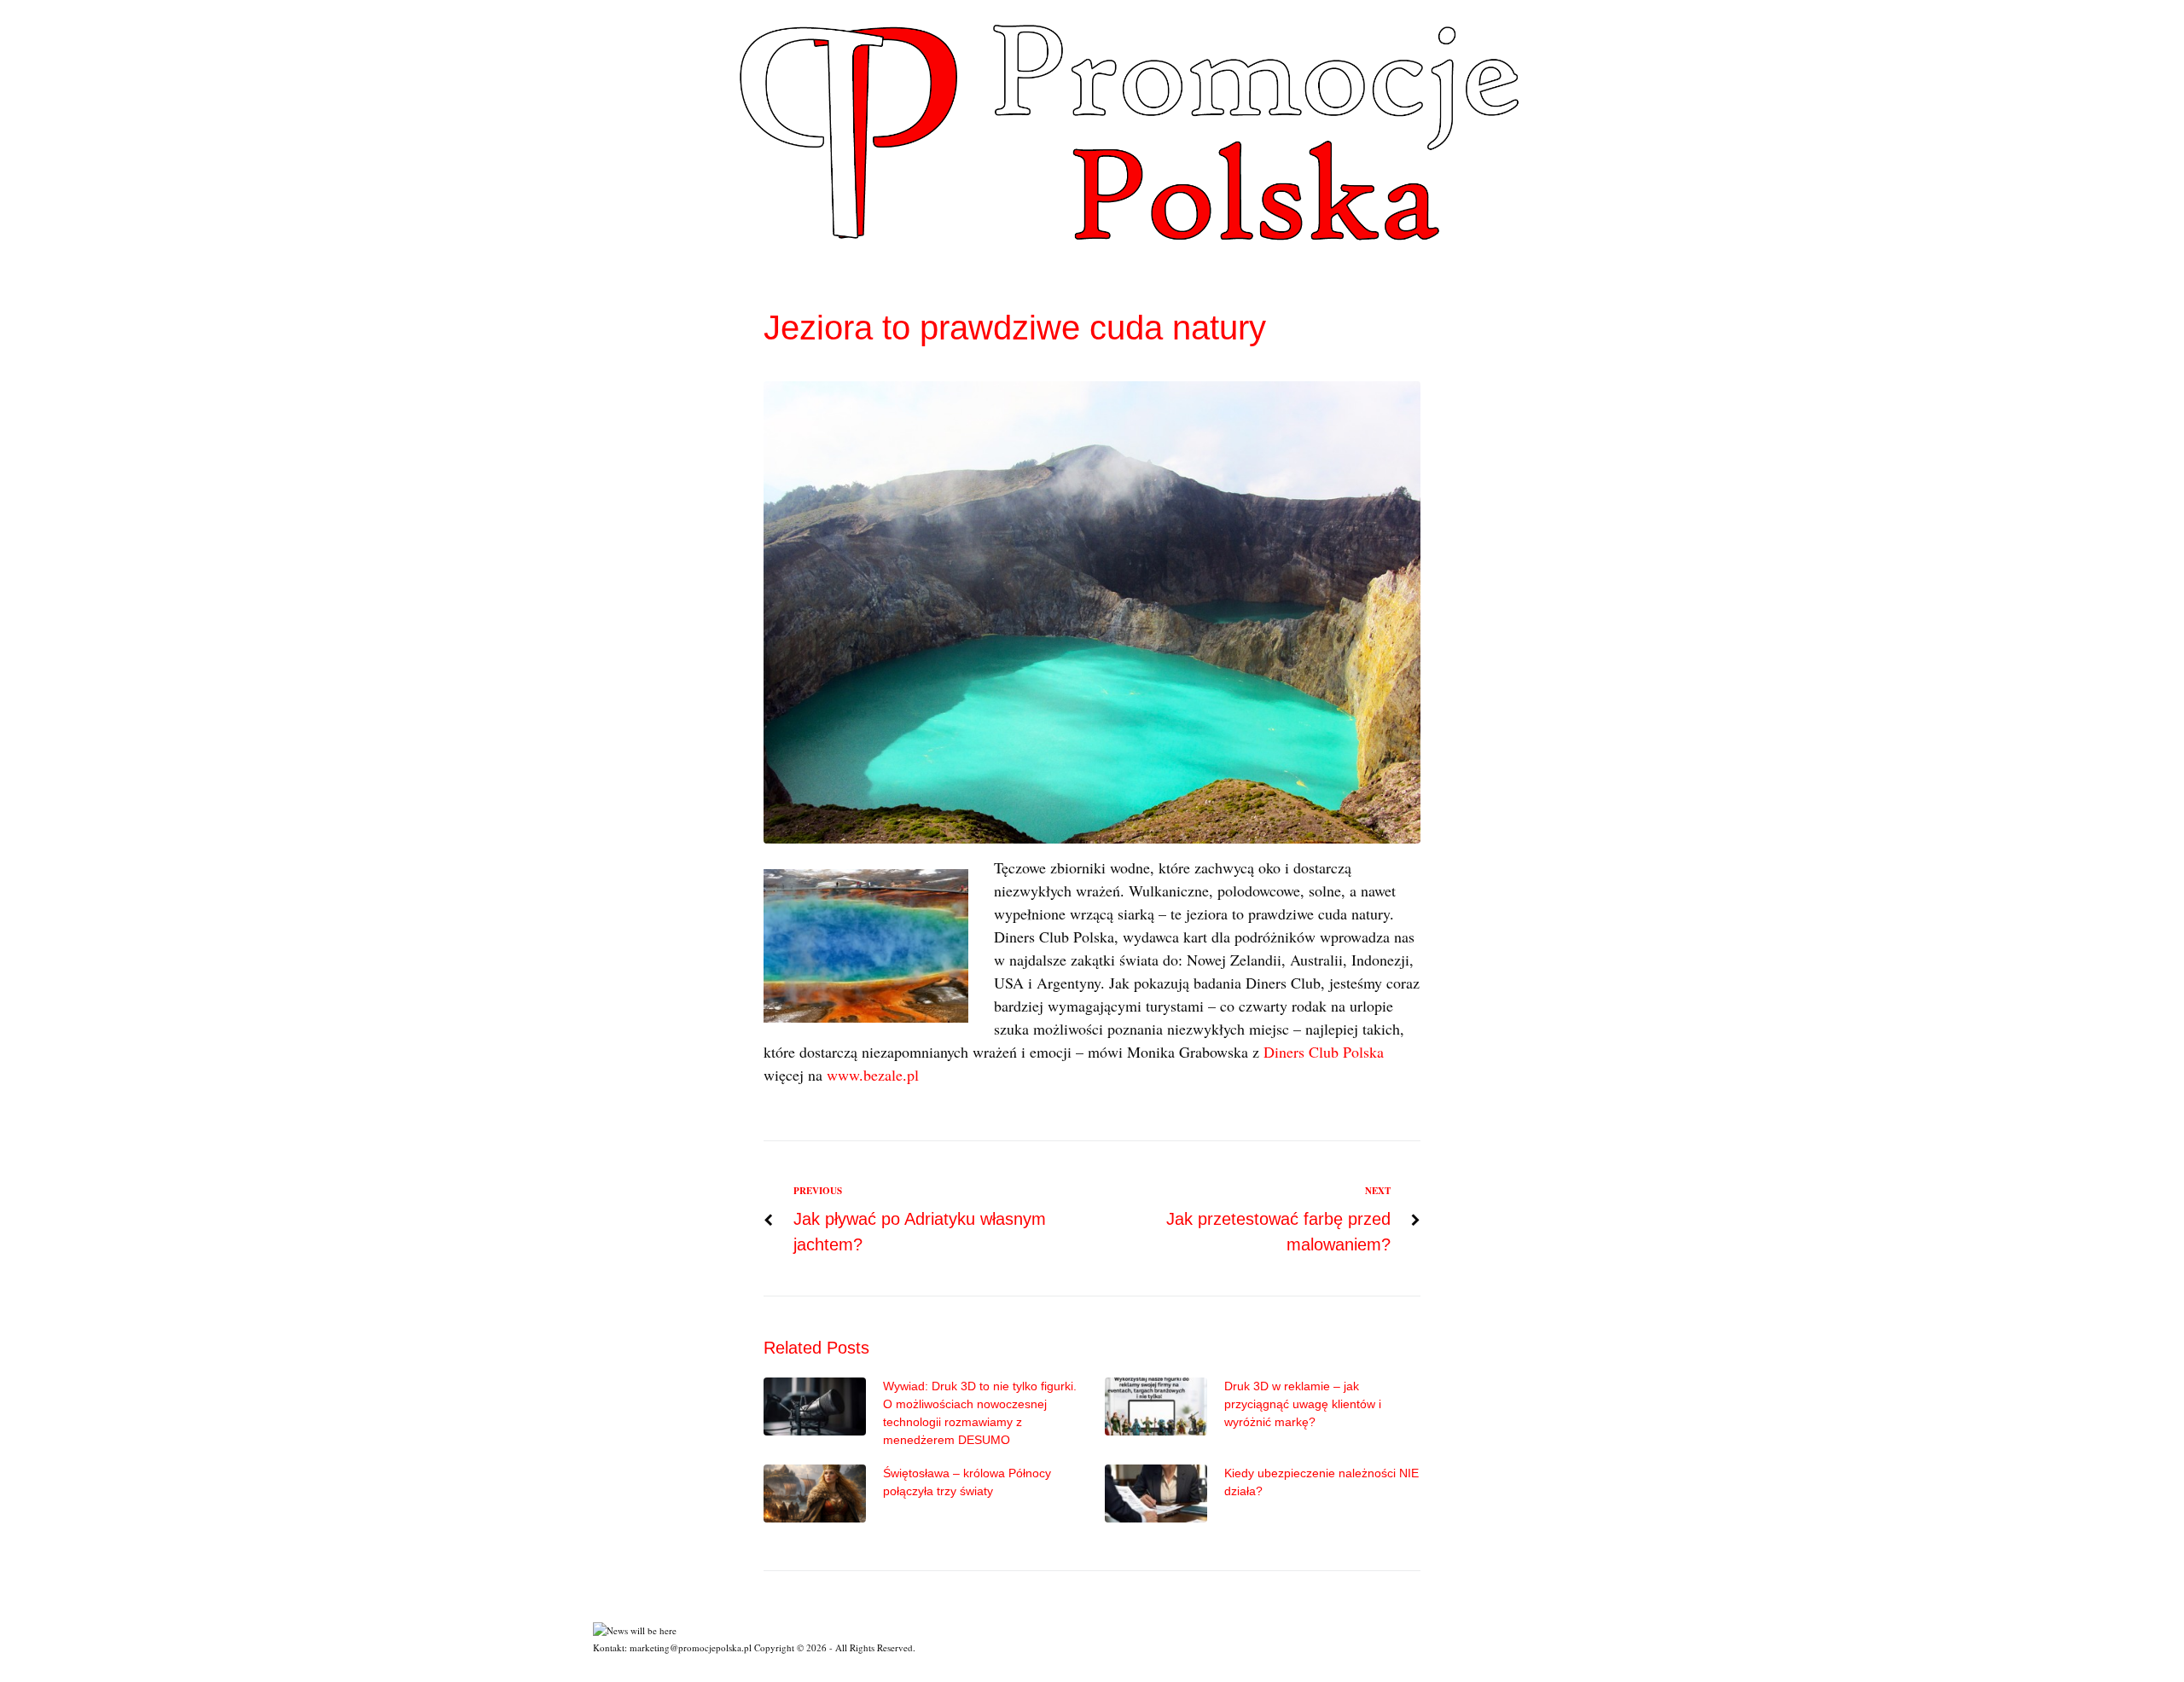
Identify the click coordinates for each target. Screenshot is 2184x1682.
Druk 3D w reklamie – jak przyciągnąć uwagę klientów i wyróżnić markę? (1303, 1404)
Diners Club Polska (1324, 1052)
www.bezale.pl (873, 1075)
